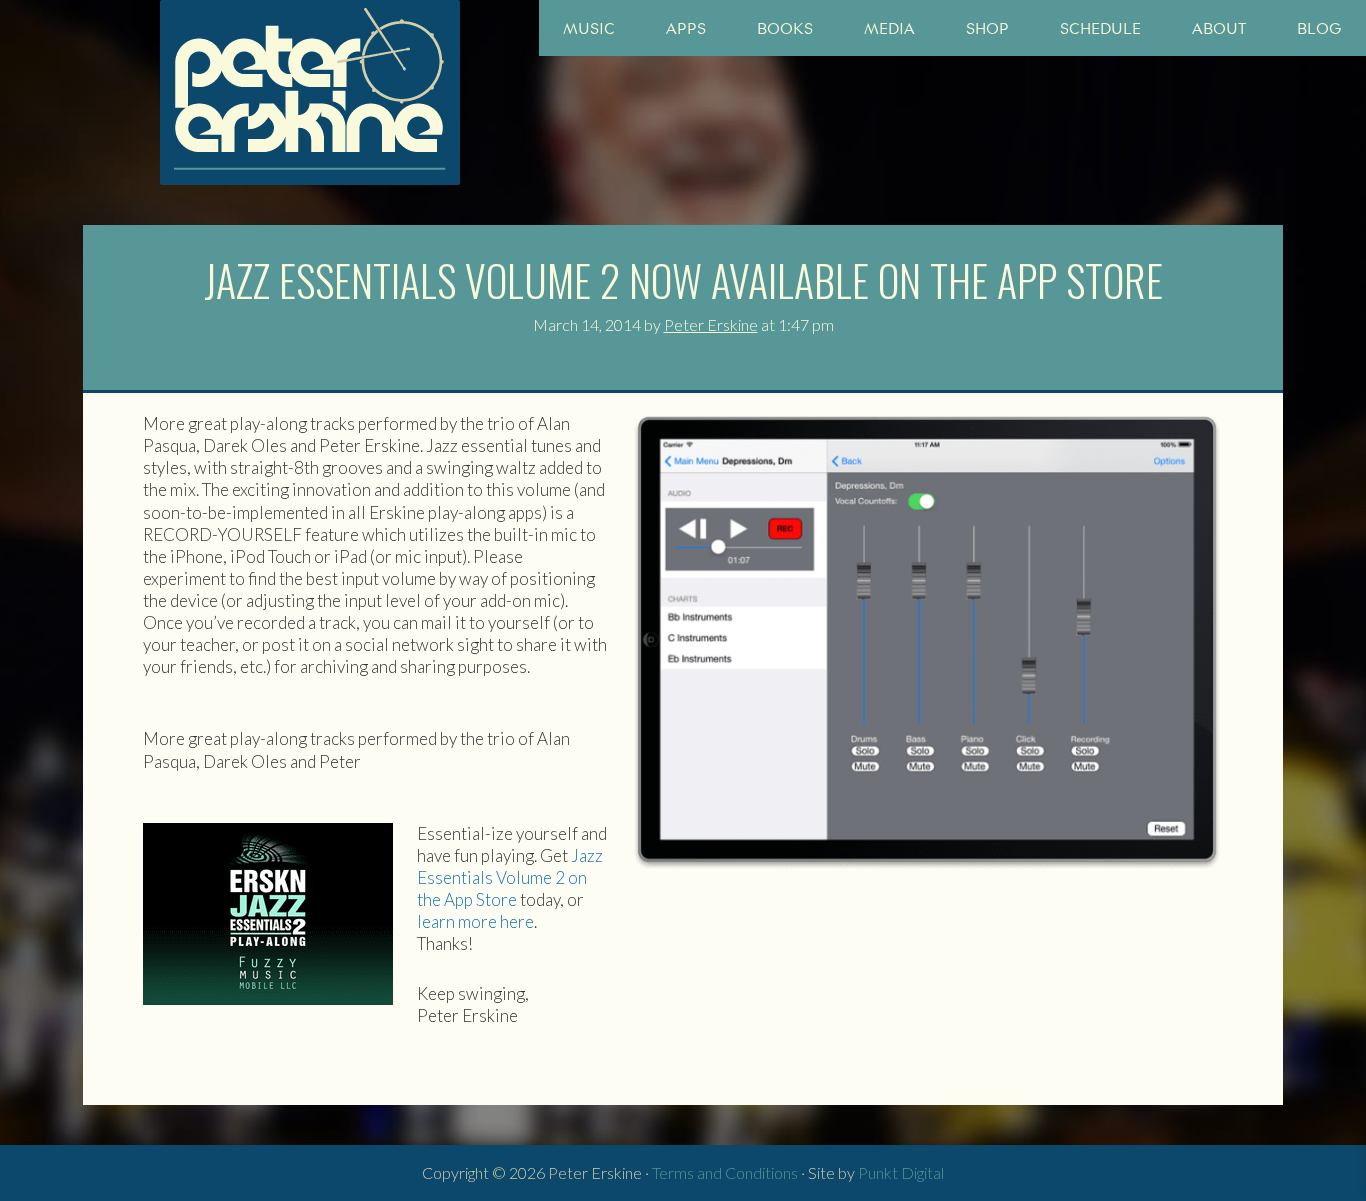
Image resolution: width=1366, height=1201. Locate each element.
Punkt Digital (901, 1172)
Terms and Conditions (725, 1172)
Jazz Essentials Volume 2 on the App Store (510, 877)
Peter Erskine (310, 92)
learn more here (475, 921)
